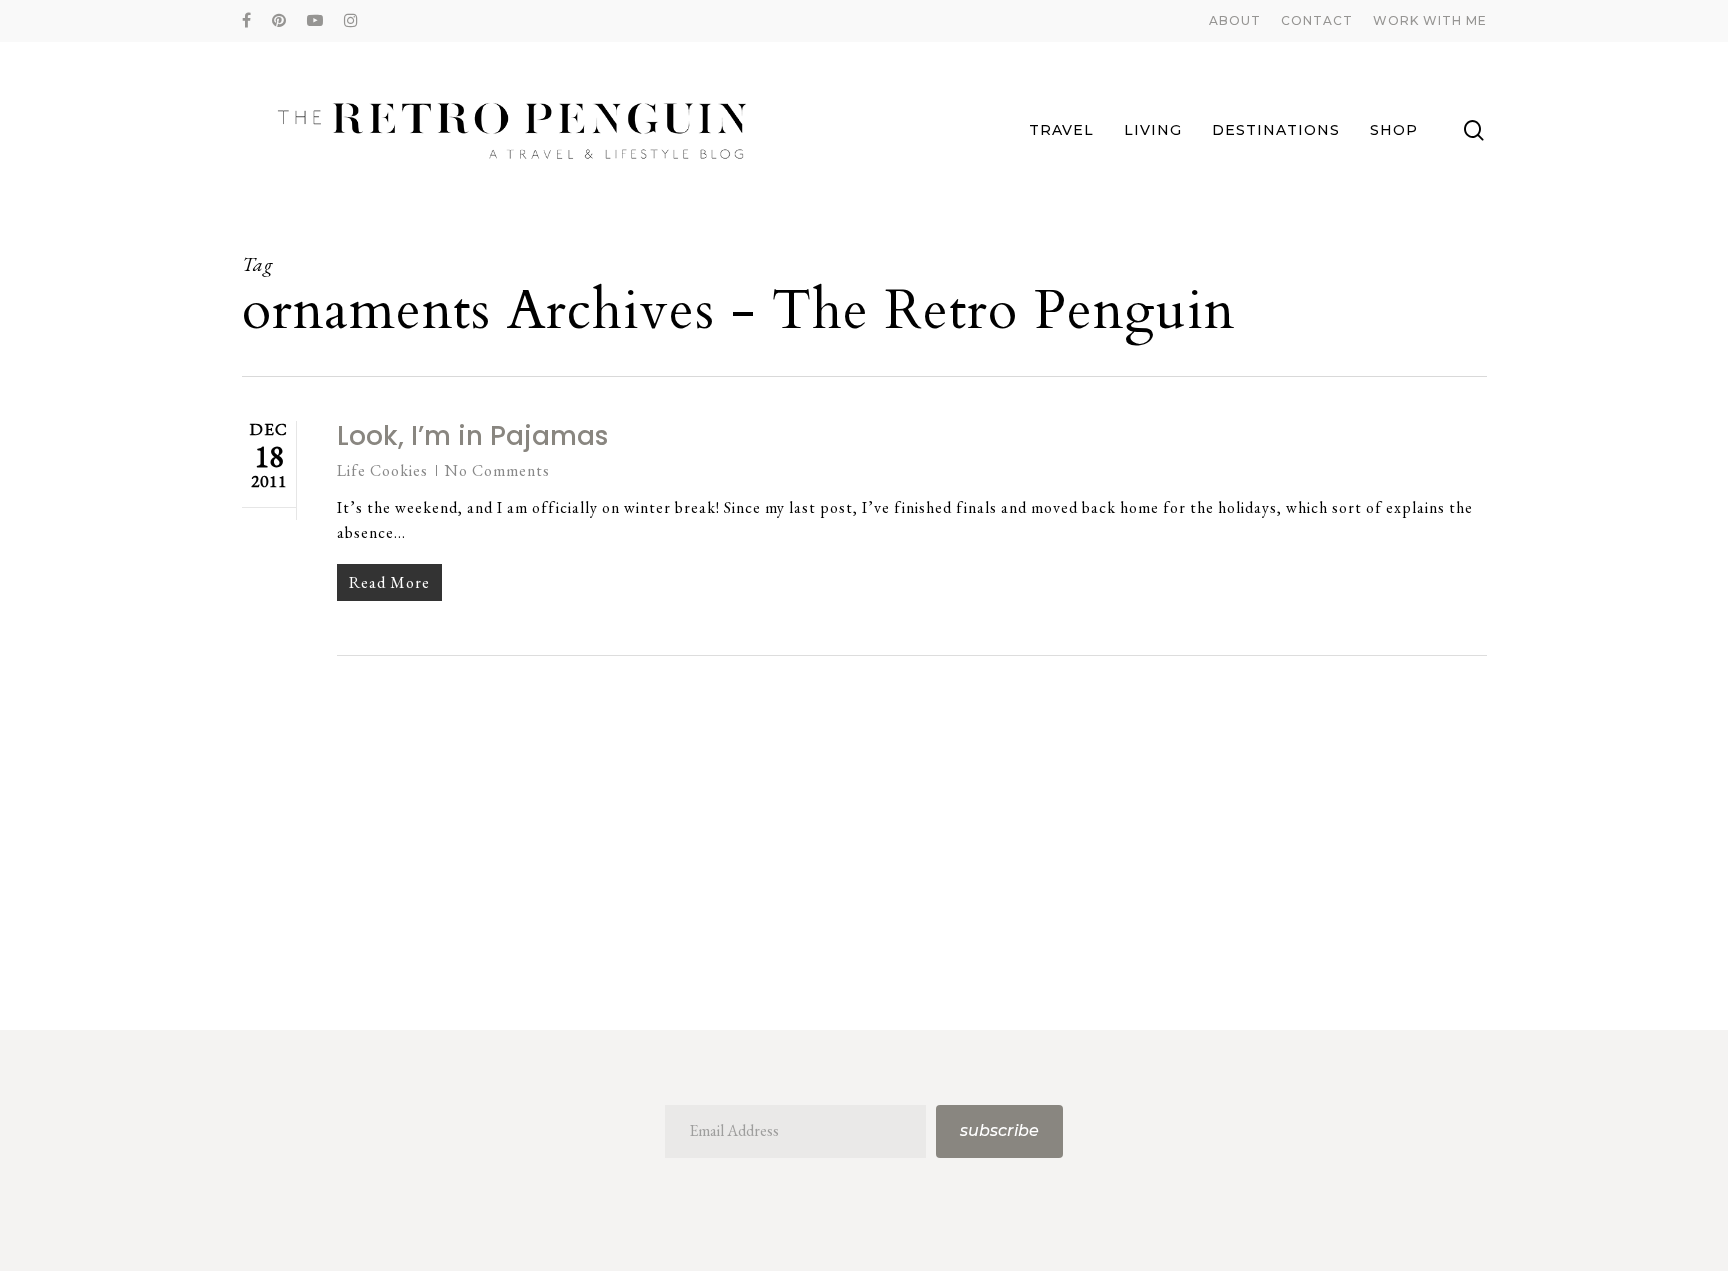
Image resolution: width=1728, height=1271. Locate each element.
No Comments (497, 470)
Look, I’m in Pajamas (472, 436)
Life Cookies (382, 470)
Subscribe (999, 1130)
